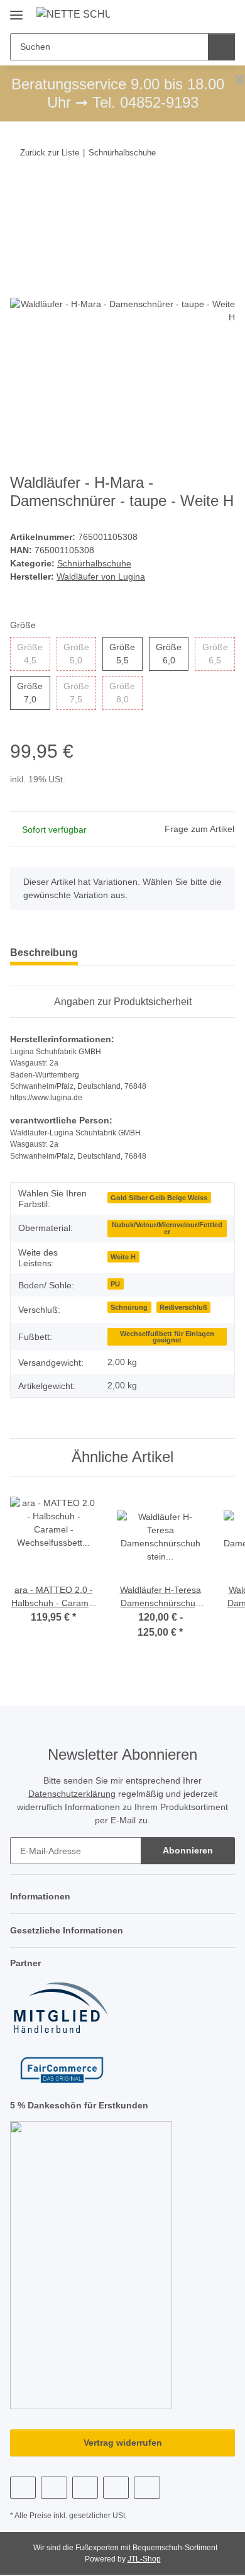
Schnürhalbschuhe (94, 563)
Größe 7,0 (33, 693)
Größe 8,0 (126, 693)
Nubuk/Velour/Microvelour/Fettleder (167, 1228)
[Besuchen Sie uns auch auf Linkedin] (147, 2488)
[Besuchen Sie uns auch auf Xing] (116, 2488)
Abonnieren (188, 1850)
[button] (185, 14)
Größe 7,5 (80, 693)
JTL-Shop (144, 2559)
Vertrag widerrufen (123, 2443)
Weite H (123, 1257)
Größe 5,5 (126, 654)
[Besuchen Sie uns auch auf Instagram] (85, 2488)
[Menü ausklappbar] (16, 10)
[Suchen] (221, 47)
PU (115, 1284)
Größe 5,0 (80, 654)
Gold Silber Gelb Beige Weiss (159, 1198)
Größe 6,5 (219, 654)
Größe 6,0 (172, 654)
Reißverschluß (183, 1307)
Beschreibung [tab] (44, 953)
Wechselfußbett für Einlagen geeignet (167, 1337)
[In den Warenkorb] (20, 191)
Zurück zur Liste (50, 153)
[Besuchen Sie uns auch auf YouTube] (54, 2488)
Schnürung (129, 1307)
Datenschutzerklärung (72, 1794)
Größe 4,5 (33, 654)
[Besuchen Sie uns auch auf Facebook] (23, 2488)
